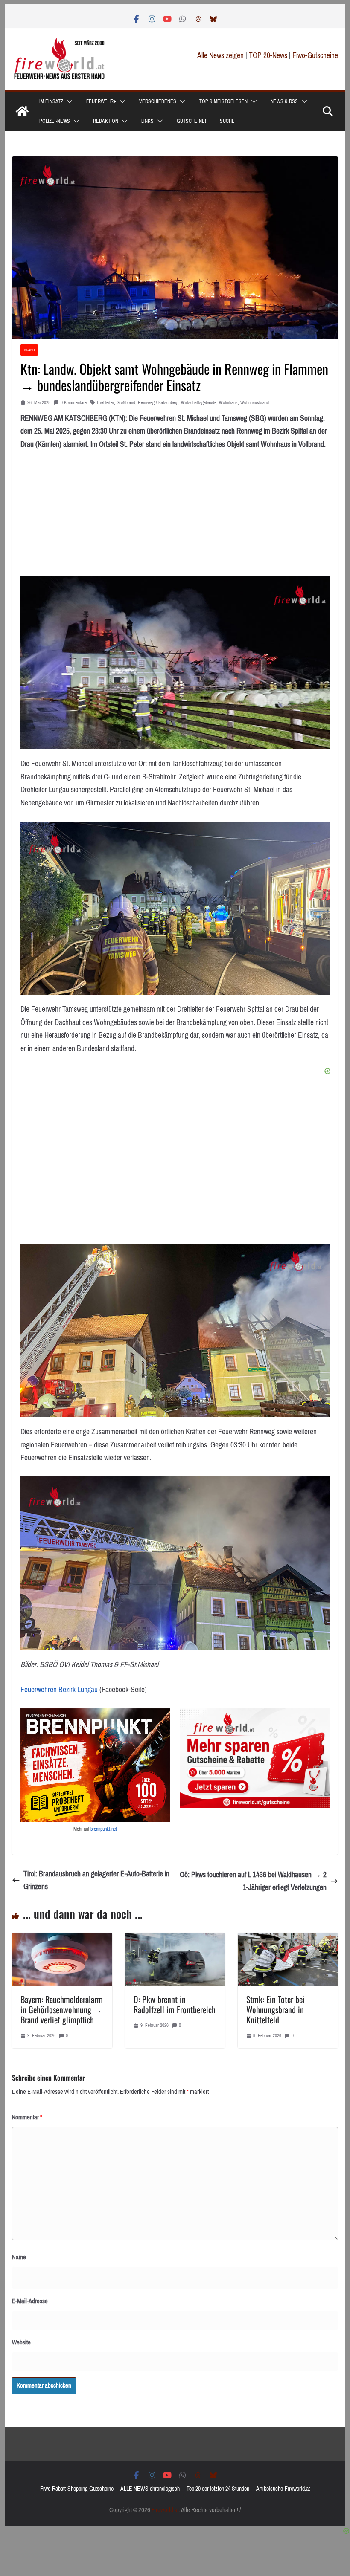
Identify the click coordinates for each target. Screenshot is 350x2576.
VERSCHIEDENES (158, 101)
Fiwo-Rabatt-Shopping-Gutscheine (77, 2489)
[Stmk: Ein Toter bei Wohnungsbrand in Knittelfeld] (288, 1939)
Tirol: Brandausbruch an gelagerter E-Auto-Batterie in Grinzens (96, 1880)
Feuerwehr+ (101, 101)
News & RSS (284, 101)
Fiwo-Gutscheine (315, 55)
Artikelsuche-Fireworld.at (283, 2489)
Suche (227, 121)
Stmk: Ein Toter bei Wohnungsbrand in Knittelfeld (276, 2009)
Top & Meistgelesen (223, 101)
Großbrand (126, 403)
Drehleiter (105, 403)
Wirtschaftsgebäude (199, 403)
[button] (68, 101)
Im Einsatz (51, 101)
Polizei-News (55, 121)
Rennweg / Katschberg (158, 403)
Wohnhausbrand (255, 403)
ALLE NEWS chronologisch (150, 2489)
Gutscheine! (191, 121)
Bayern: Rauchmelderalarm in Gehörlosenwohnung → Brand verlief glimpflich (62, 2009)
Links (147, 121)
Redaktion (106, 121)
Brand (29, 350)
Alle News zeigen (220, 55)
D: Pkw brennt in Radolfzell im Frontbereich (175, 2004)
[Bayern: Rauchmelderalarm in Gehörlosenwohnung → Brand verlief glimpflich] (62, 1939)
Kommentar (27, 2117)
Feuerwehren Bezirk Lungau (59, 1690)
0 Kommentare (74, 403)
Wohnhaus (228, 403)
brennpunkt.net (104, 1829)
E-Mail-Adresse (30, 2301)
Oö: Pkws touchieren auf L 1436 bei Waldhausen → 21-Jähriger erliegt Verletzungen (253, 1881)
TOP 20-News (269, 55)
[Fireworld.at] (22, 111)
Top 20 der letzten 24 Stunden (218, 2489)
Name (19, 2257)
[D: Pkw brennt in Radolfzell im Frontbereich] (175, 1939)
